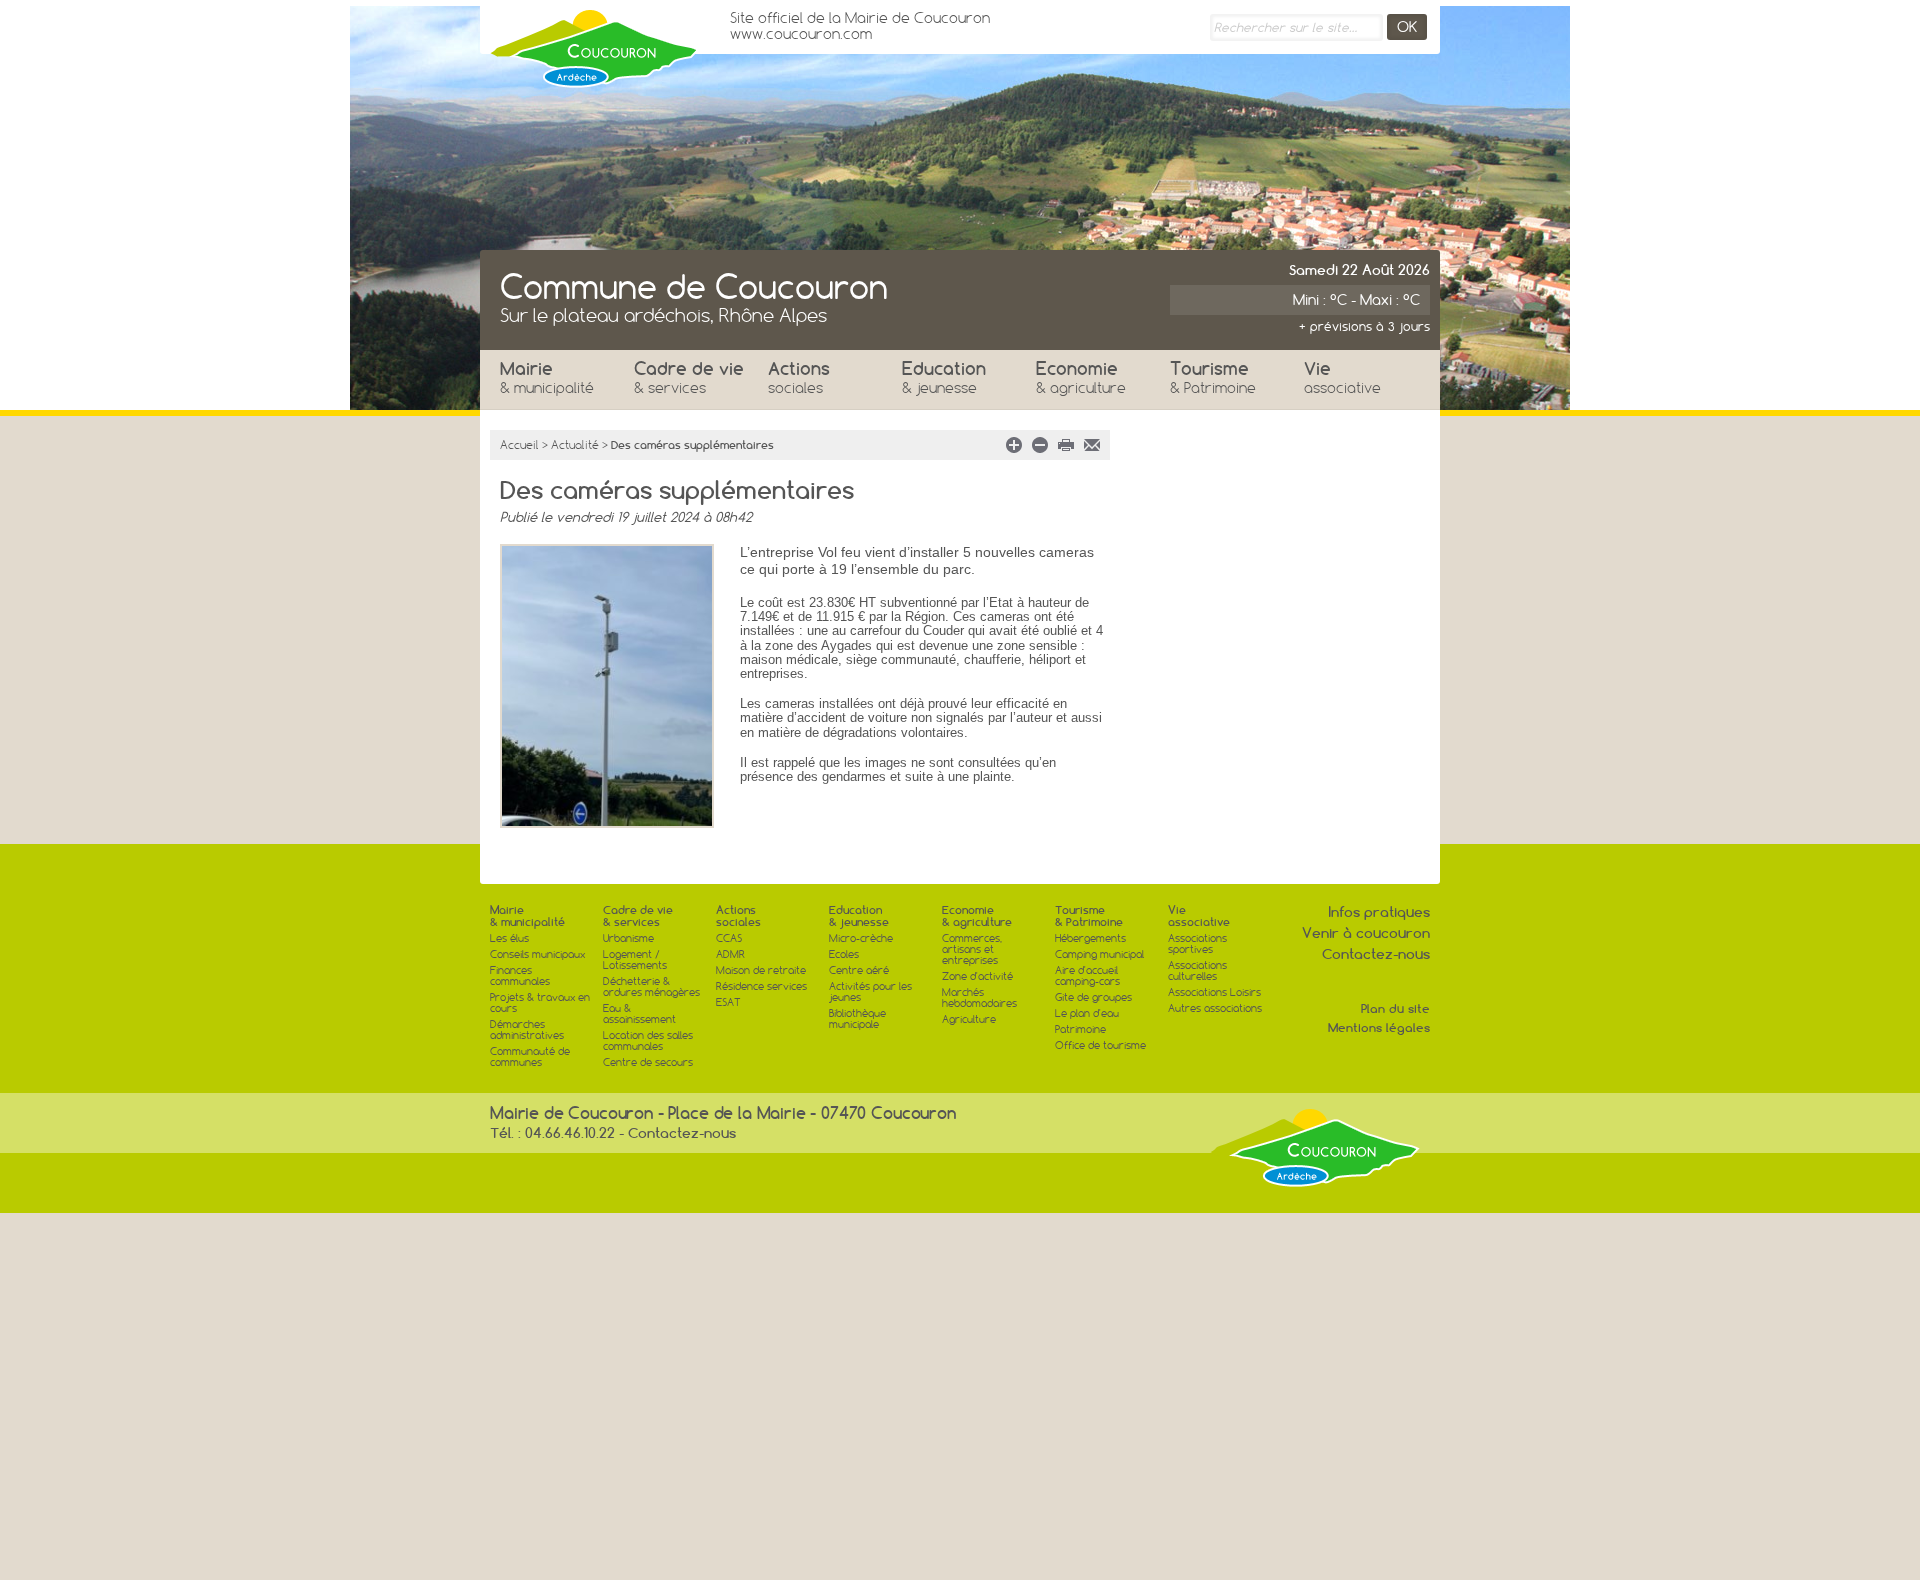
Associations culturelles (1197, 971)
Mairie (547, 377)
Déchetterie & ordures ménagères (651, 987)
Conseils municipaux (537, 954)
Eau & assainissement (639, 1014)
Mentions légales (1379, 1027)
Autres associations (1215, 1008)
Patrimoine (1080, 1029)
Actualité (575, 445)
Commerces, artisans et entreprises (972, 949)
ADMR (730, 954)
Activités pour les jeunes (870, 992)
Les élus (509, 938)
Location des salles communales (648, 1041)
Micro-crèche (861, 938)
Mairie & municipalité (527, 916)
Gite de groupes (1093, 997)
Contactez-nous (1376, 954)
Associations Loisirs (1214, 992)
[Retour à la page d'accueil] (595, 43)
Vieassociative (1199, 916)
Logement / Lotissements (635, 960)
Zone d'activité (977, 976)
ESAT (728, 1002)
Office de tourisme (1100, 1045)
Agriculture (969, 1019)
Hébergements (1090, 938)
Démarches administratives (527, 1030)
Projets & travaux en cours (540, 1003)
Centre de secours (648, 1062)
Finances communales (520, 976)
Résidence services (761, 986)
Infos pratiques (1379, 912)
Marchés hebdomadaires (979, 998)
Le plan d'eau (1087, 1013)
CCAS (729, 938)
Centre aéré (859, 970)
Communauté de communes (530, 1057)
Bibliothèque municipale (857, 1019)
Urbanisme (628, 938)
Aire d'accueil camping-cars (1087, 976)
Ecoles (844, 954)
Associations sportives (1197, 944)
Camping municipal (1099, 954)
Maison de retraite (761, 970)
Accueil (519, 445)
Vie (1342, 377)
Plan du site (1395, 1008)
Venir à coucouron (1366, 933)
